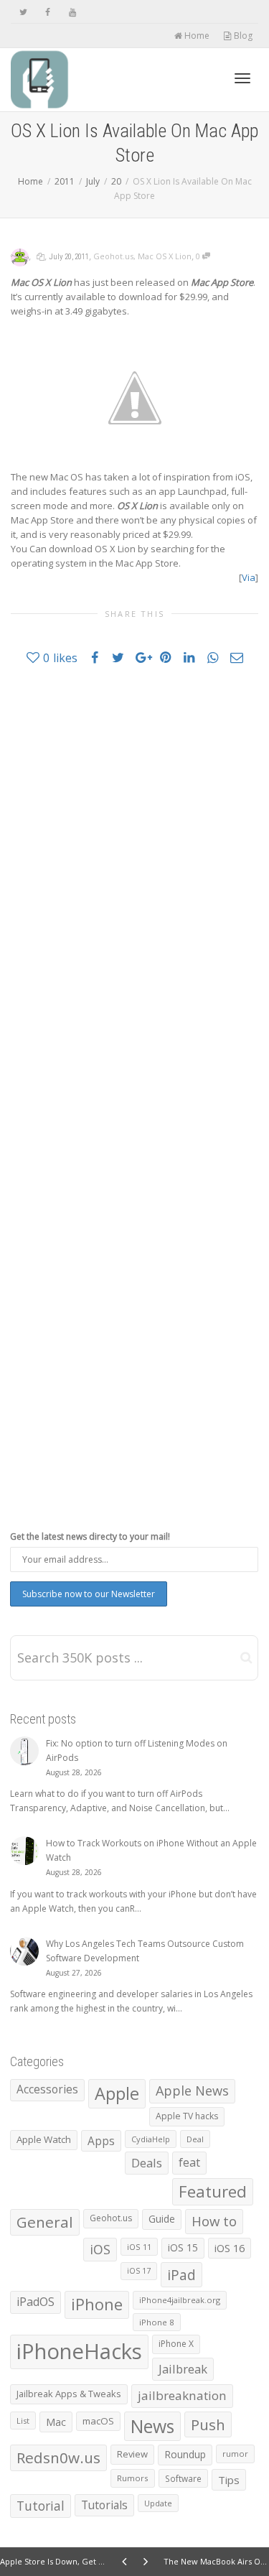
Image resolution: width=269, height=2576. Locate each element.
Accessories (47, 2089)
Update (158, 2503)
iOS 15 (183, 2247)
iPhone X (176, 2344)
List (23, 2421)
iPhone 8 (157, 2322)
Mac (56, 2422)
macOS (98, 2421)
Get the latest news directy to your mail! (90, 1536)
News (152, 2426)
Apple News (192, 2091)
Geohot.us (113, 256)
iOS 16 (230, 2248)
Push (208, 2424)
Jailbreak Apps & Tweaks (69, 2394)
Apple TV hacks (187, 2116)
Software (183, 2478)
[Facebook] (48, 12)
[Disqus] (134, 881)
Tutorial (41, 2506)
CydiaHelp (151, 2139)
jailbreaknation (182, 2395)
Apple (117, 2093)
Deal (195, 2139)
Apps (101, 2141)
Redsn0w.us (58, 2458)
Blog (242, 36)
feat (189, 2162)
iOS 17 (139, 2271)
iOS (100, 2249)
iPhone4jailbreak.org (180, 2300)
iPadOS (36, 2302)
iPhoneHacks (79, 2351)
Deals (147, 2163)
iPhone (97, 2304)
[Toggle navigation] (242, 78)
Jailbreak (183, 2369)
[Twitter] (23, 12)
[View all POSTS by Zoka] (20, 256)
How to (214, 2221)
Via (249, 577)
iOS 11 (139, 2247)
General (45, 2222)
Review (132, 2454)
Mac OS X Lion (165, 256)
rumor (235, 2454)
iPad (181, 2275)
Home (196, 36)
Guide (162, 2219)
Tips (229, 2480)
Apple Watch (44, 2139)
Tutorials (104, 2505)
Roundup (185, 2454)
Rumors (133, 2478)
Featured (213, 2191)
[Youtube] (72, 12)
